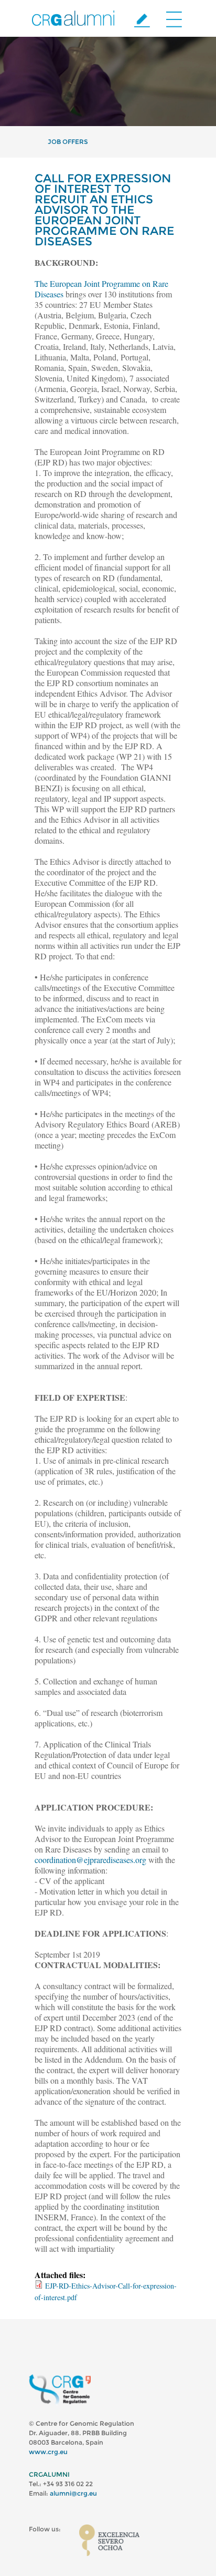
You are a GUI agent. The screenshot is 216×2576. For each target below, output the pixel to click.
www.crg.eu (48, 2452)
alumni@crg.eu (73, 2493)
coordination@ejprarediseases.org (90, 1860)
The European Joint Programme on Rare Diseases (101, 289)
